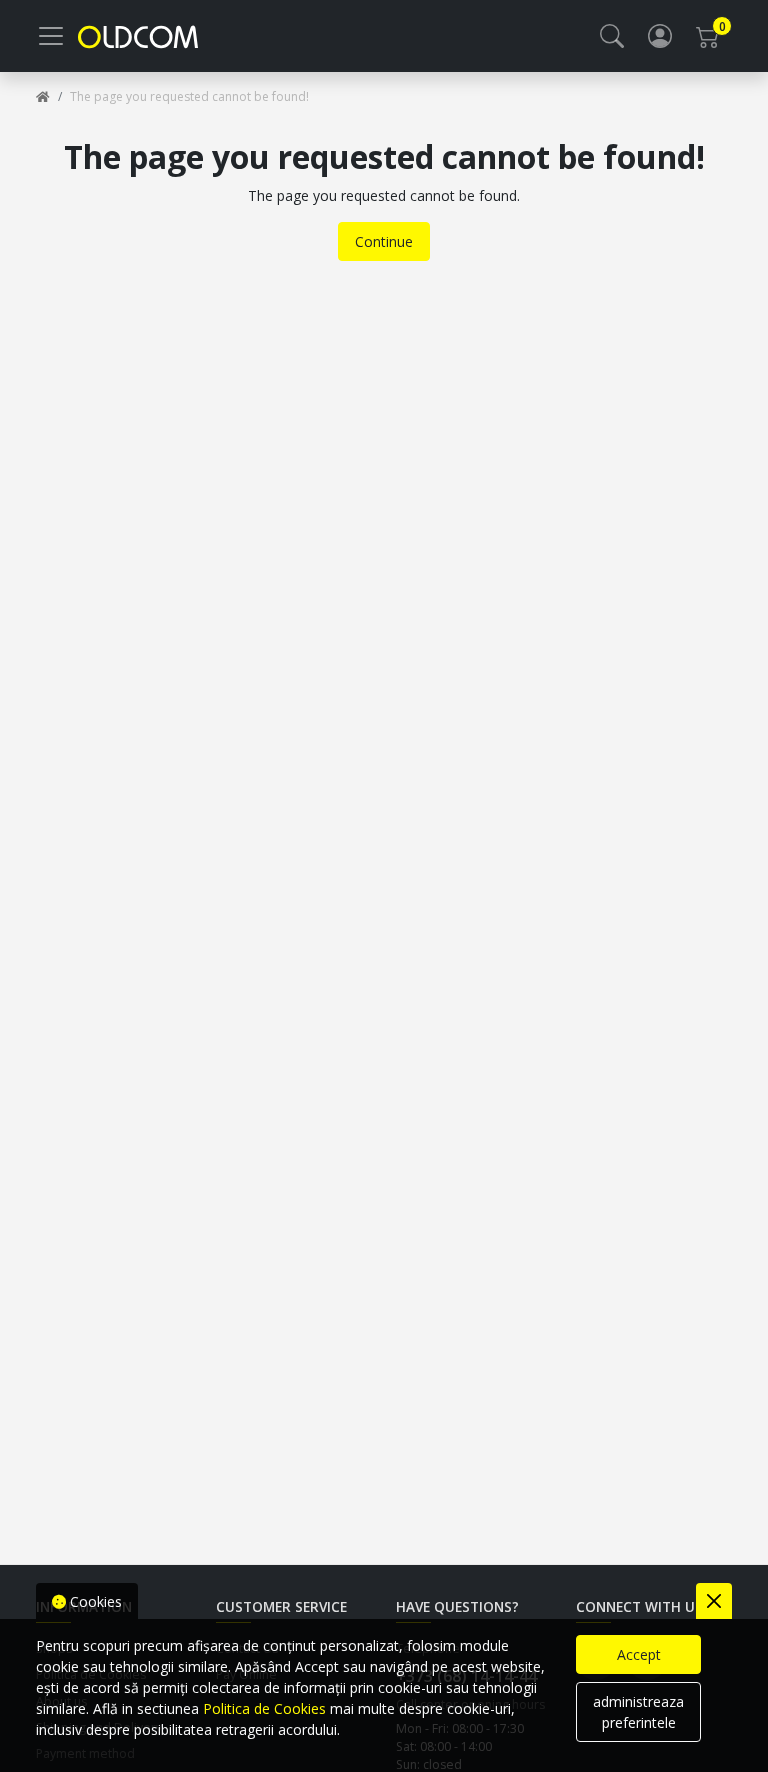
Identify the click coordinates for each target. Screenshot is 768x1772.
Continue (384, 241)
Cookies (94, 1601)
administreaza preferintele (638, 1712)
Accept (639, 1654)
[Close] (714, 1601)
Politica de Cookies (264, 1708)
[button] (612, 36)
